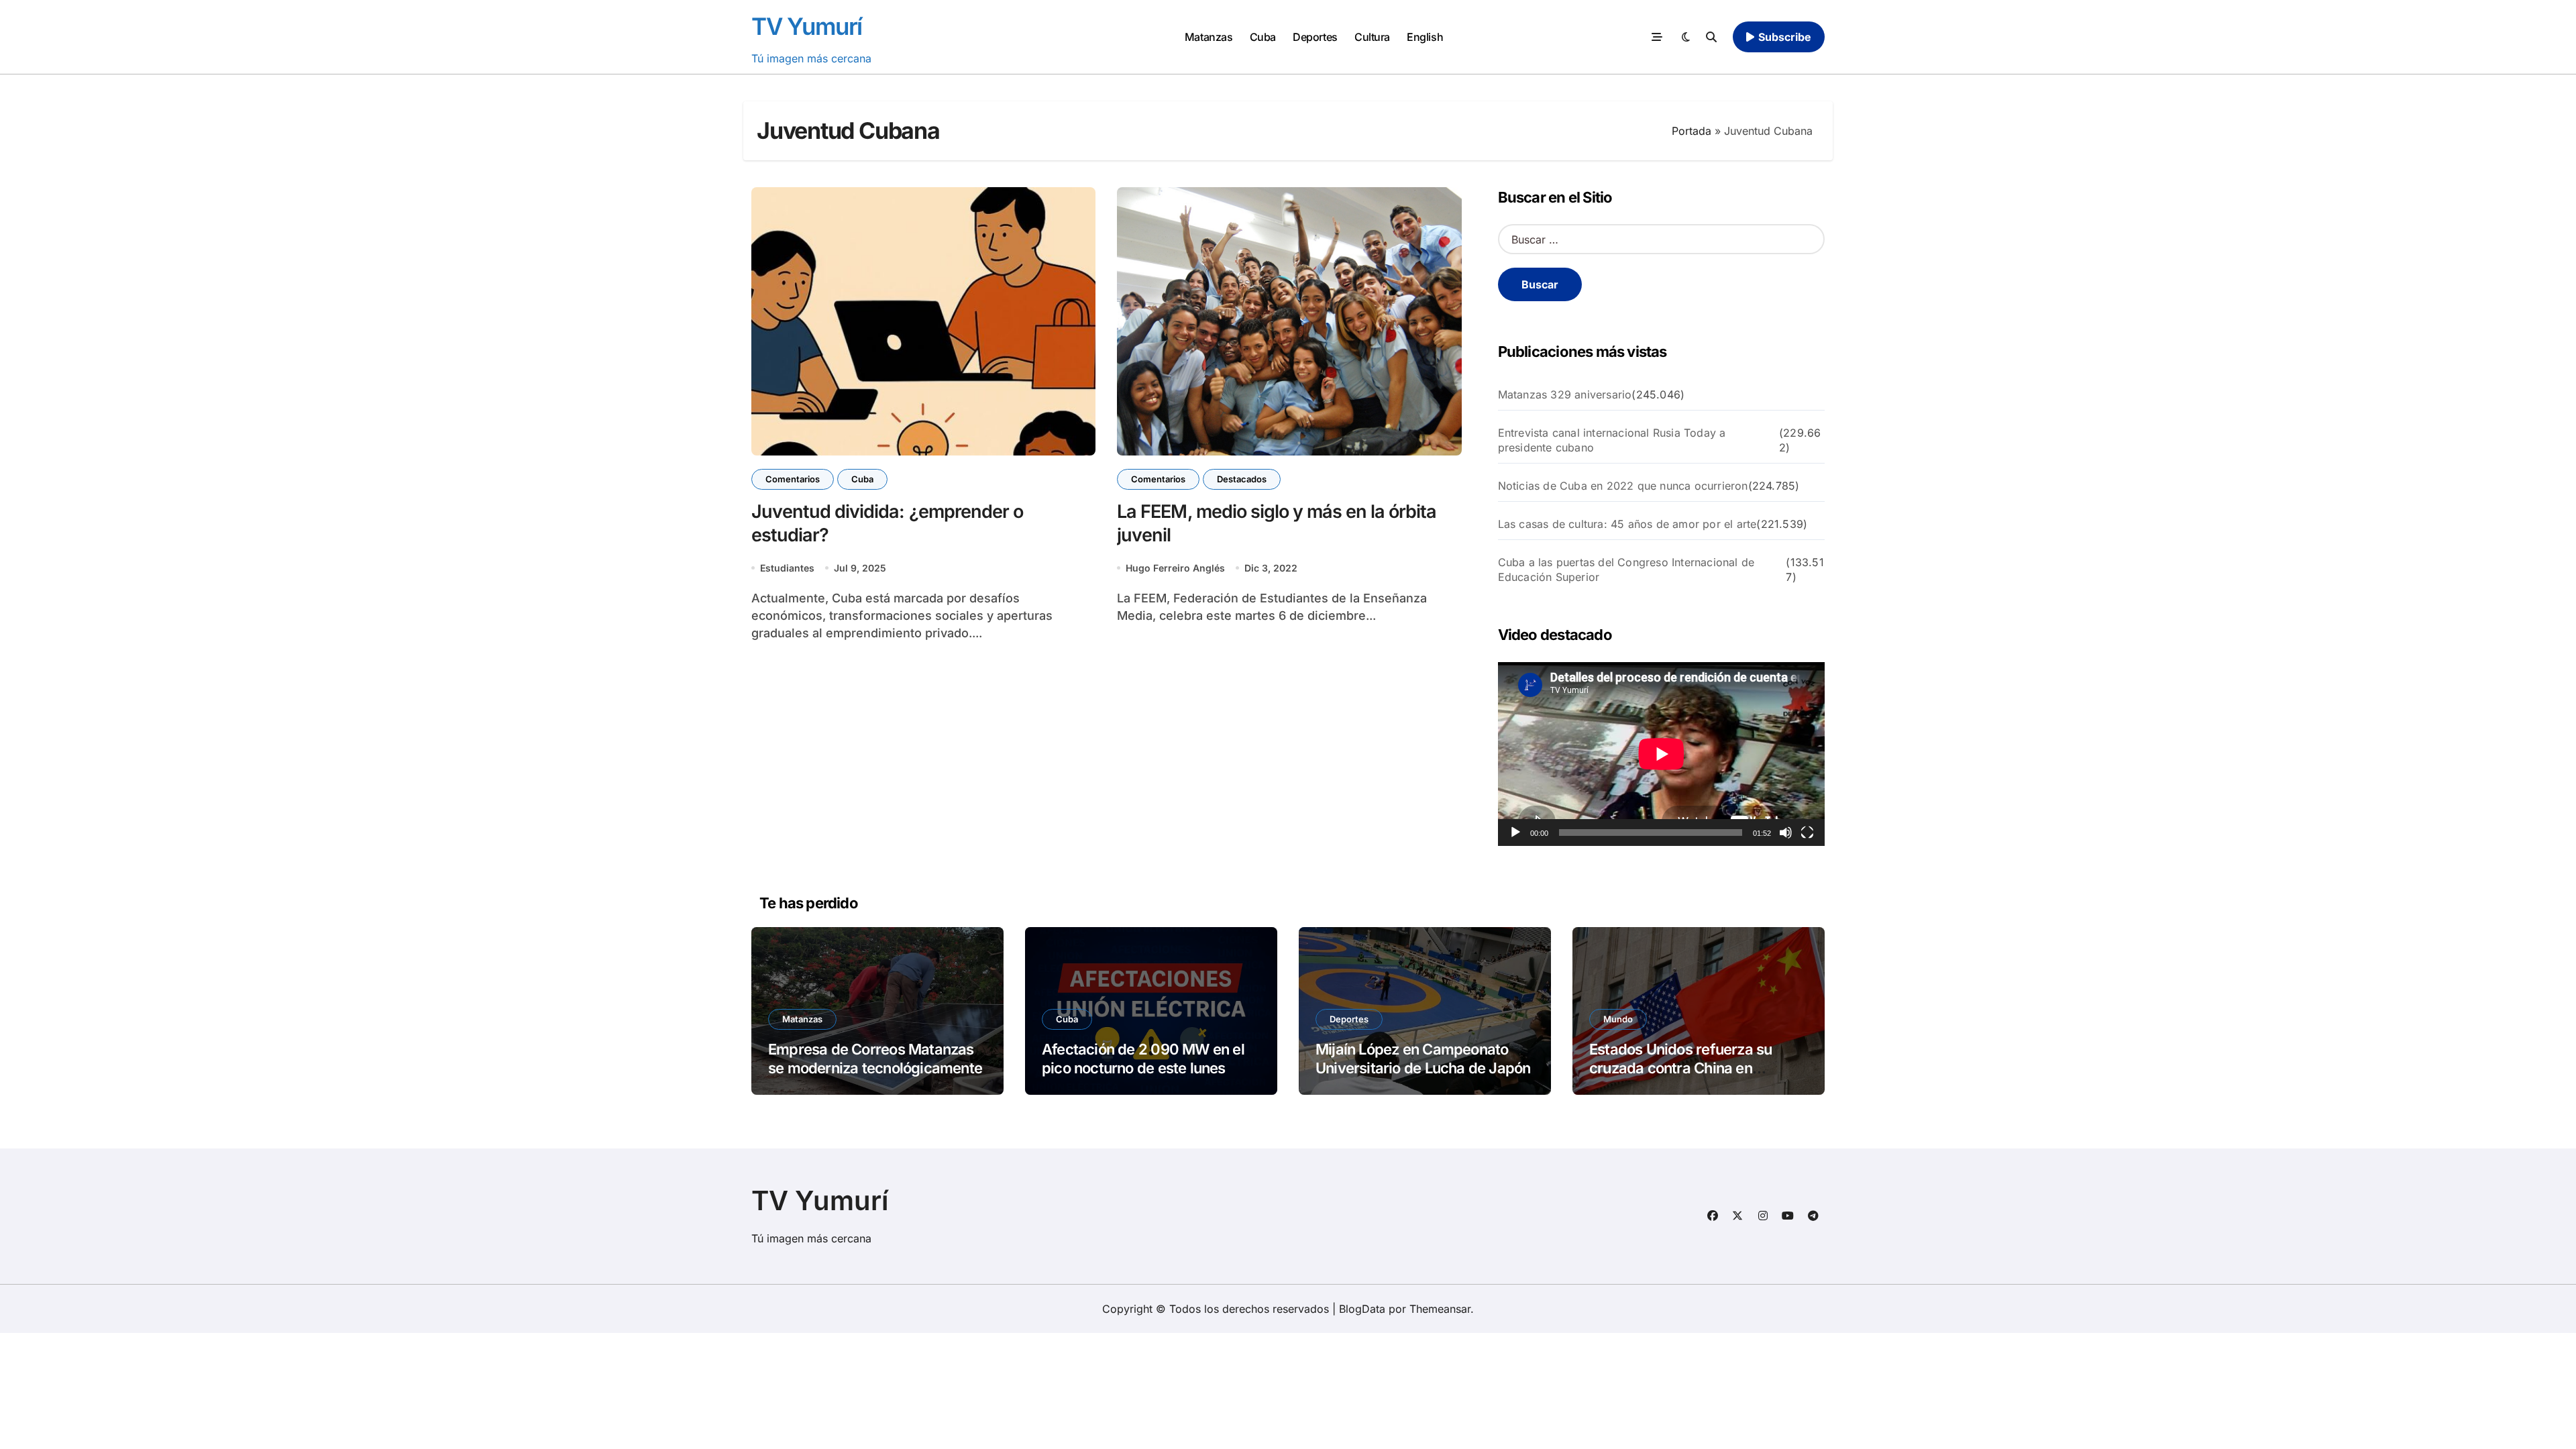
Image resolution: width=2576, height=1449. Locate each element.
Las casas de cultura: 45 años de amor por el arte (1627, 524)
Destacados (1242, 479)
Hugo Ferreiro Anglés (1175, 568)
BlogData (1362, 1309)
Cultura (1372, 37)
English (1425, 37)
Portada (1692, 131)
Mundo (1618, 1019)
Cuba (1263, 37)
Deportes (1315, 37)
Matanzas (1209, 37)
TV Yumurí (807, 26)
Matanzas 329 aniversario (1565, 394)
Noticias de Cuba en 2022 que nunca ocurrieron (1623, 486)
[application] (1661, 754)
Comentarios (793, 479)
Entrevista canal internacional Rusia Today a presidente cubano (1612, 440)
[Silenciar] (1786, 833)
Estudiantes (787, 568)
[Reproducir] (1515, 833)
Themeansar (1440, 1309)
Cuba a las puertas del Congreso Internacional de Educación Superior (1626, 570)
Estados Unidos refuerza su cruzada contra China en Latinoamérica (1680, 1068)
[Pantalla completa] (1807, 833)
